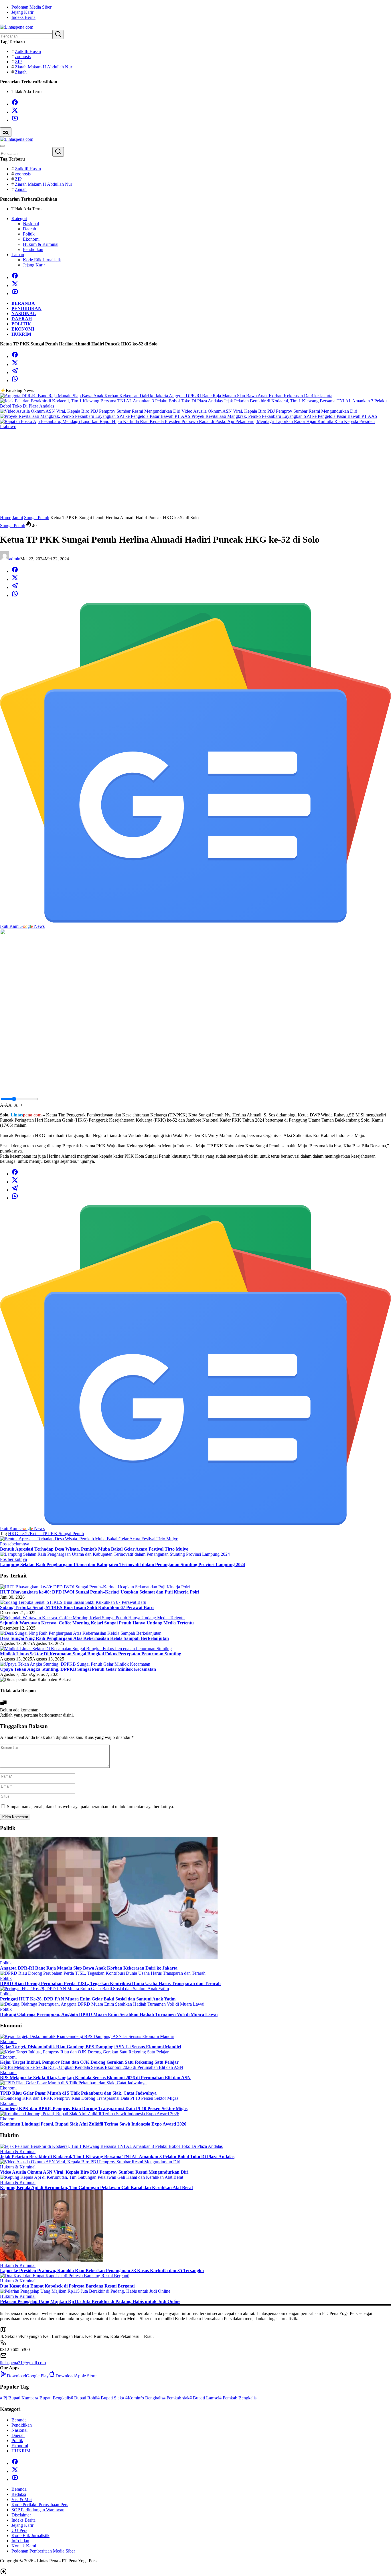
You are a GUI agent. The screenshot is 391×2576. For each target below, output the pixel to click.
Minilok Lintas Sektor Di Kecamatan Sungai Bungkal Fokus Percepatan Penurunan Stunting (91, 1654)
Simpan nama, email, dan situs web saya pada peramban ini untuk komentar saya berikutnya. (90, 1807)
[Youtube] (15, 120)
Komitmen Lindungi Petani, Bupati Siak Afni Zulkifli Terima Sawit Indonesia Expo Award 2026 (93, 2124)
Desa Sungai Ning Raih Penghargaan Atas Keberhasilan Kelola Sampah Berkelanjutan (84, 1638)
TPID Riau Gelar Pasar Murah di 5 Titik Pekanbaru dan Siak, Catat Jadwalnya (78, 2093)
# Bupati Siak (110, 2398)
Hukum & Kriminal (18, 2151)
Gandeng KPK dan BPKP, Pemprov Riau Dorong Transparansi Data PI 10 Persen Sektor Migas (94, 2109)
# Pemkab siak (176, 2398)
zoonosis (23, 57)
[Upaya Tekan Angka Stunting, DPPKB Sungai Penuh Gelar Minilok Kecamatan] (75, 1664)
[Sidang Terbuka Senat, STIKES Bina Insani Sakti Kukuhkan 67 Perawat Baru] (73, 1602)
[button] (58, 34)
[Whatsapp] (15, 380)
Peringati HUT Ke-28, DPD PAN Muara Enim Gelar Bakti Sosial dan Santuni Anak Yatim (88, 1999)
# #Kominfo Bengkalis (143, 2398)
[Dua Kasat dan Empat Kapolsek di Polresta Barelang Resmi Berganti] (65, 2276)
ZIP (18, 62)
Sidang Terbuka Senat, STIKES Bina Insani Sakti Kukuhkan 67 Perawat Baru (77, 1607)
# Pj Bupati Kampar (18, 2398)
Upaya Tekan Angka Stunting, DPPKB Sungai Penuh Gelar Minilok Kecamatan (78, 1669)
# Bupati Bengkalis (53, 2398)
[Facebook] (15, 104)
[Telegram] (15, 372)
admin (15, 559)
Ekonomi (8, 2042)
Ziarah (21, 72)
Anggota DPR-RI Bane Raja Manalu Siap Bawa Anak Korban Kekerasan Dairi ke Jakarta (251, 396)
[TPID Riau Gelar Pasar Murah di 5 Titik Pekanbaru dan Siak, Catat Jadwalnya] (73, 2083)
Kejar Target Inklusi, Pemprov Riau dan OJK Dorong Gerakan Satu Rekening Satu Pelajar (89, 2062)
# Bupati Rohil (84, 2398)
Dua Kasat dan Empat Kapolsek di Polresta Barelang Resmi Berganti (67, 2286)
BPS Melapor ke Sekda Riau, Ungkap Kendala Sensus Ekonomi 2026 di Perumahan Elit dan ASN (95, 2078)
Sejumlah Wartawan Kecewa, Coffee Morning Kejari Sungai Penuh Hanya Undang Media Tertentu (97, 1623)
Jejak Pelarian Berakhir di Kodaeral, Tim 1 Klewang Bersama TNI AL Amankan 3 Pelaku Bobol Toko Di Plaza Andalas (117, 2157)
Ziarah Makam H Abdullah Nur (44, 67)
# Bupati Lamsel (204, 2398)
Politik (6, 1963)
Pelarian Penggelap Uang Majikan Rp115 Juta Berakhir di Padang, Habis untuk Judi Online (90, 2301)
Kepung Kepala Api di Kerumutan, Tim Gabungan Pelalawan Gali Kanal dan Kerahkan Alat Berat (96, 2187)
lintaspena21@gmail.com (23, 2363)
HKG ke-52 (19, 1534)
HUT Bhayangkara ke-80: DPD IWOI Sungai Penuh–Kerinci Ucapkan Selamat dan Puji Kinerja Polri (100, 1592)
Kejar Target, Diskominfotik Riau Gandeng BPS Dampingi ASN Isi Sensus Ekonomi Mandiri (90, 2047)
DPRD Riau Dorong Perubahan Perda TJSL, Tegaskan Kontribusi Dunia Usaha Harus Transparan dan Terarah (110, 1983)
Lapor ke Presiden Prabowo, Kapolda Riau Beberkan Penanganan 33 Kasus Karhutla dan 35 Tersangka (102, 2270)
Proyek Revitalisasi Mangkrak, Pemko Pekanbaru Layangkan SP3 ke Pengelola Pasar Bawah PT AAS (284, 416)
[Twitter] (15, 112)
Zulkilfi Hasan (28, 51)
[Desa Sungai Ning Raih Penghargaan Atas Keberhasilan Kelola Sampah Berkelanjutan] (81, 1633)
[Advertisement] (195, 472)
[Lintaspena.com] (17, 27)
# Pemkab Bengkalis (238, 2398)
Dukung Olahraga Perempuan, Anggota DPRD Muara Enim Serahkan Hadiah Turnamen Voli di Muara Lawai (109, 2014)
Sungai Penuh (13, 526)
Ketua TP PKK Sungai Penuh (57, 1534)
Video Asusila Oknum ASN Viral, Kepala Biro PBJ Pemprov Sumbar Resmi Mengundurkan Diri (269, 411)
